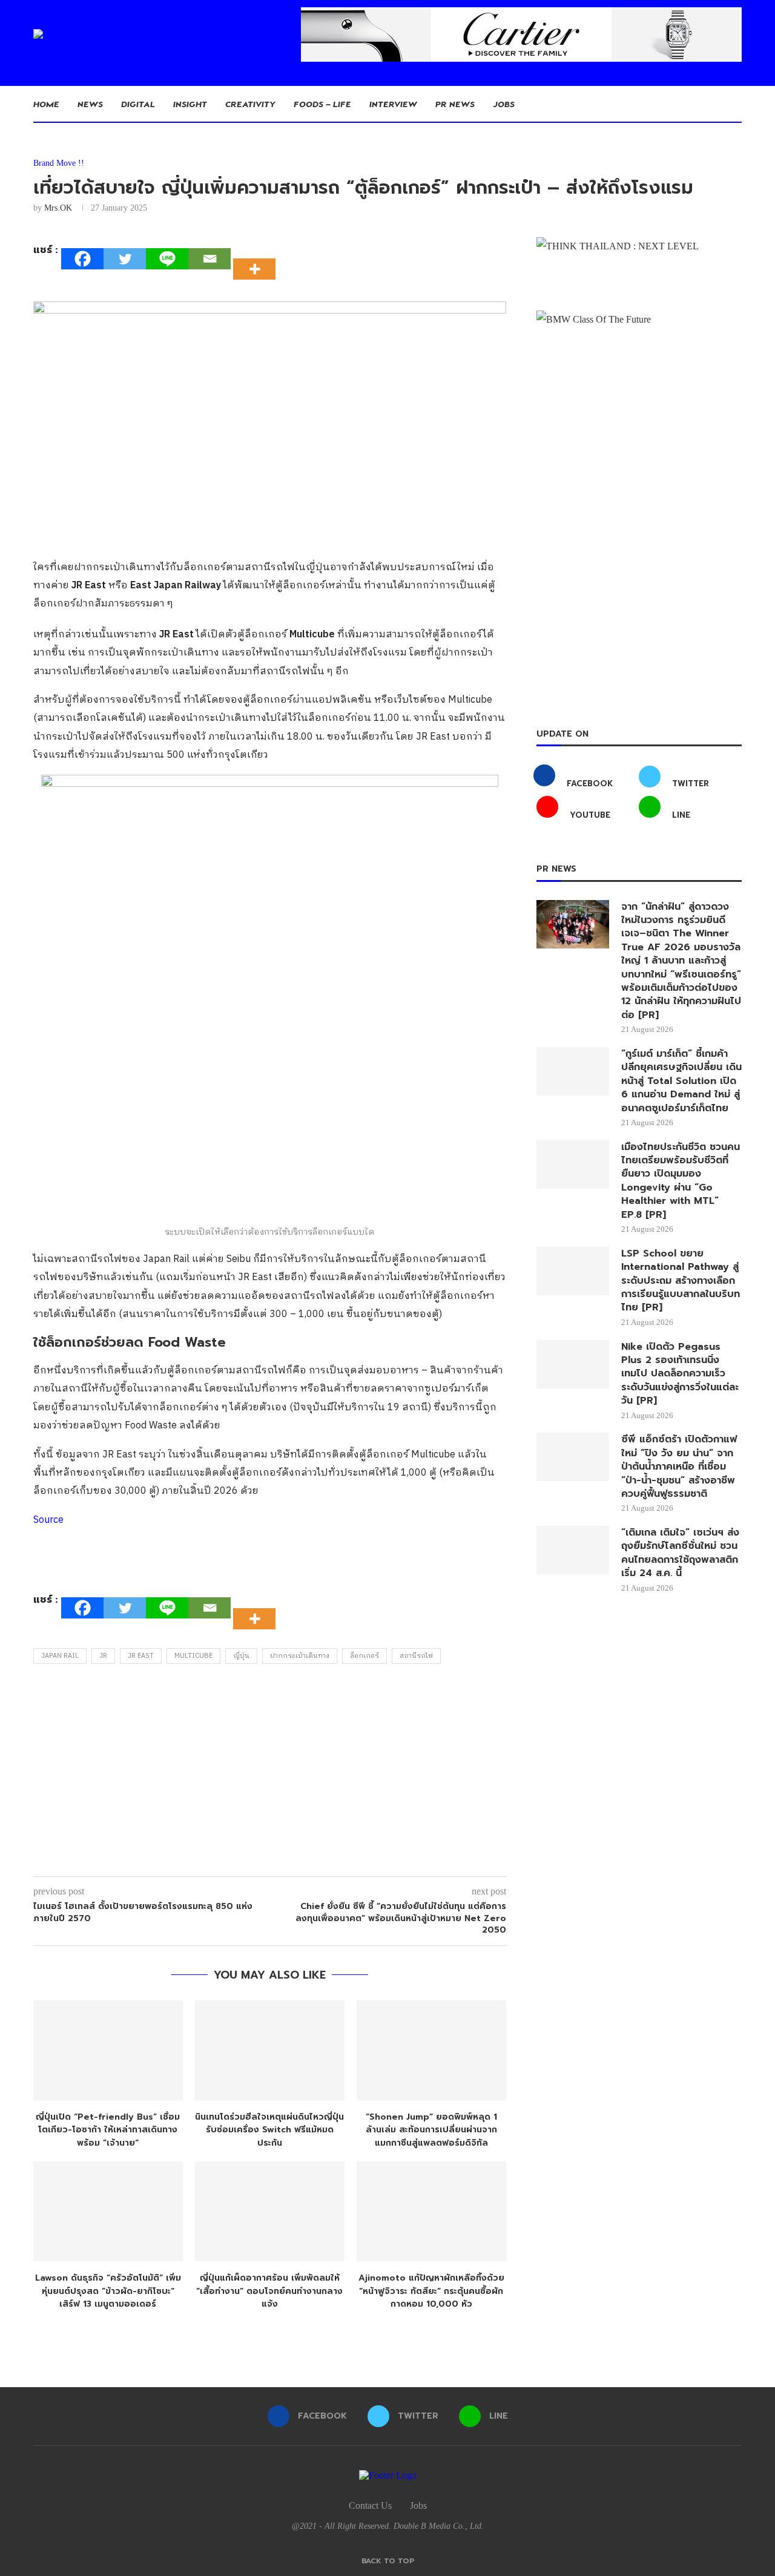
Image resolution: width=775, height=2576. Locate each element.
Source (48, 1520)
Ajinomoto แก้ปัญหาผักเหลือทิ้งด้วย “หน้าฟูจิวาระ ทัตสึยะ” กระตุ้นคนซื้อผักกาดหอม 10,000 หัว (431, 2291)
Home (46, 104)
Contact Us (370, 2505)
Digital (138, 104)
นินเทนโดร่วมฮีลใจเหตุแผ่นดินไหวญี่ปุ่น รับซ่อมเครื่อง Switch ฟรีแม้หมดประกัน (269, 2130)
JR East (141, 1656)
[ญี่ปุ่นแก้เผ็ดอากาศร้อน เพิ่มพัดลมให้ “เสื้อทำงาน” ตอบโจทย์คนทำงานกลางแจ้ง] (270, 2211)
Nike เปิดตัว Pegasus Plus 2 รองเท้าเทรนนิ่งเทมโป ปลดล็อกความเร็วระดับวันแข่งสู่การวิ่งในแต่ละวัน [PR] (680, 1374)
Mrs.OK (58, 208)
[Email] (209, 259)
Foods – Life (322, 104)
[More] (258, 258)
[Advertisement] (270, 1773)
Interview (393, 104)
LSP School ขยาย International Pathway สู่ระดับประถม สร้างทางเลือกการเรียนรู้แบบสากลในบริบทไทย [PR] (681, 1281)
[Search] (736, 104)
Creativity (250, 104)
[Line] (167, 259)
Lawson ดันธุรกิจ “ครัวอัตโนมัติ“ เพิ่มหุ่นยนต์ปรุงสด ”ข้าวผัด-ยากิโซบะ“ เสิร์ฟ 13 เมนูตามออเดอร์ (108, 2291)
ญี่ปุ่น (241, 1656)
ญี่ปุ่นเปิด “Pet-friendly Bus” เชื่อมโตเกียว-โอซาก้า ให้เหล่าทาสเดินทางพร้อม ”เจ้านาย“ (108, 2130)
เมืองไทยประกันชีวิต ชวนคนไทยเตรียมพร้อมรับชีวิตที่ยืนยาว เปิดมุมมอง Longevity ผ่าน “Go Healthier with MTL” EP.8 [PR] (681, 1181)
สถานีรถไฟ (416, 1656)
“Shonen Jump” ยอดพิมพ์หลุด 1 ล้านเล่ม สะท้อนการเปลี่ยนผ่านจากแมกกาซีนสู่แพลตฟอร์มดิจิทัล (431, 2130)
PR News (455, 104)
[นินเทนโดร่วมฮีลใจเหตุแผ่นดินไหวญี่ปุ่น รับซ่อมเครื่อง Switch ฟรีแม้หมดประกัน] (270, 2050)
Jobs (504, 104)
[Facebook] (82, 259)
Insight (190, 104)
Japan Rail (60, 1656)
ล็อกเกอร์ (364, 1656)
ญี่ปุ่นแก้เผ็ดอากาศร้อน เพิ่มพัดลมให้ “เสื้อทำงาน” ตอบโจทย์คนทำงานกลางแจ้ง (269, 2291)
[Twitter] (125, 259)
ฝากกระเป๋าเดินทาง (300, 1656)
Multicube (193, 1656)
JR (103, 1656)
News (90, 104)
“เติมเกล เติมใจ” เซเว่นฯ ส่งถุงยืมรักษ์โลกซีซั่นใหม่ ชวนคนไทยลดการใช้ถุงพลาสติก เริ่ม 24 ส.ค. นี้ (680, 1553)
